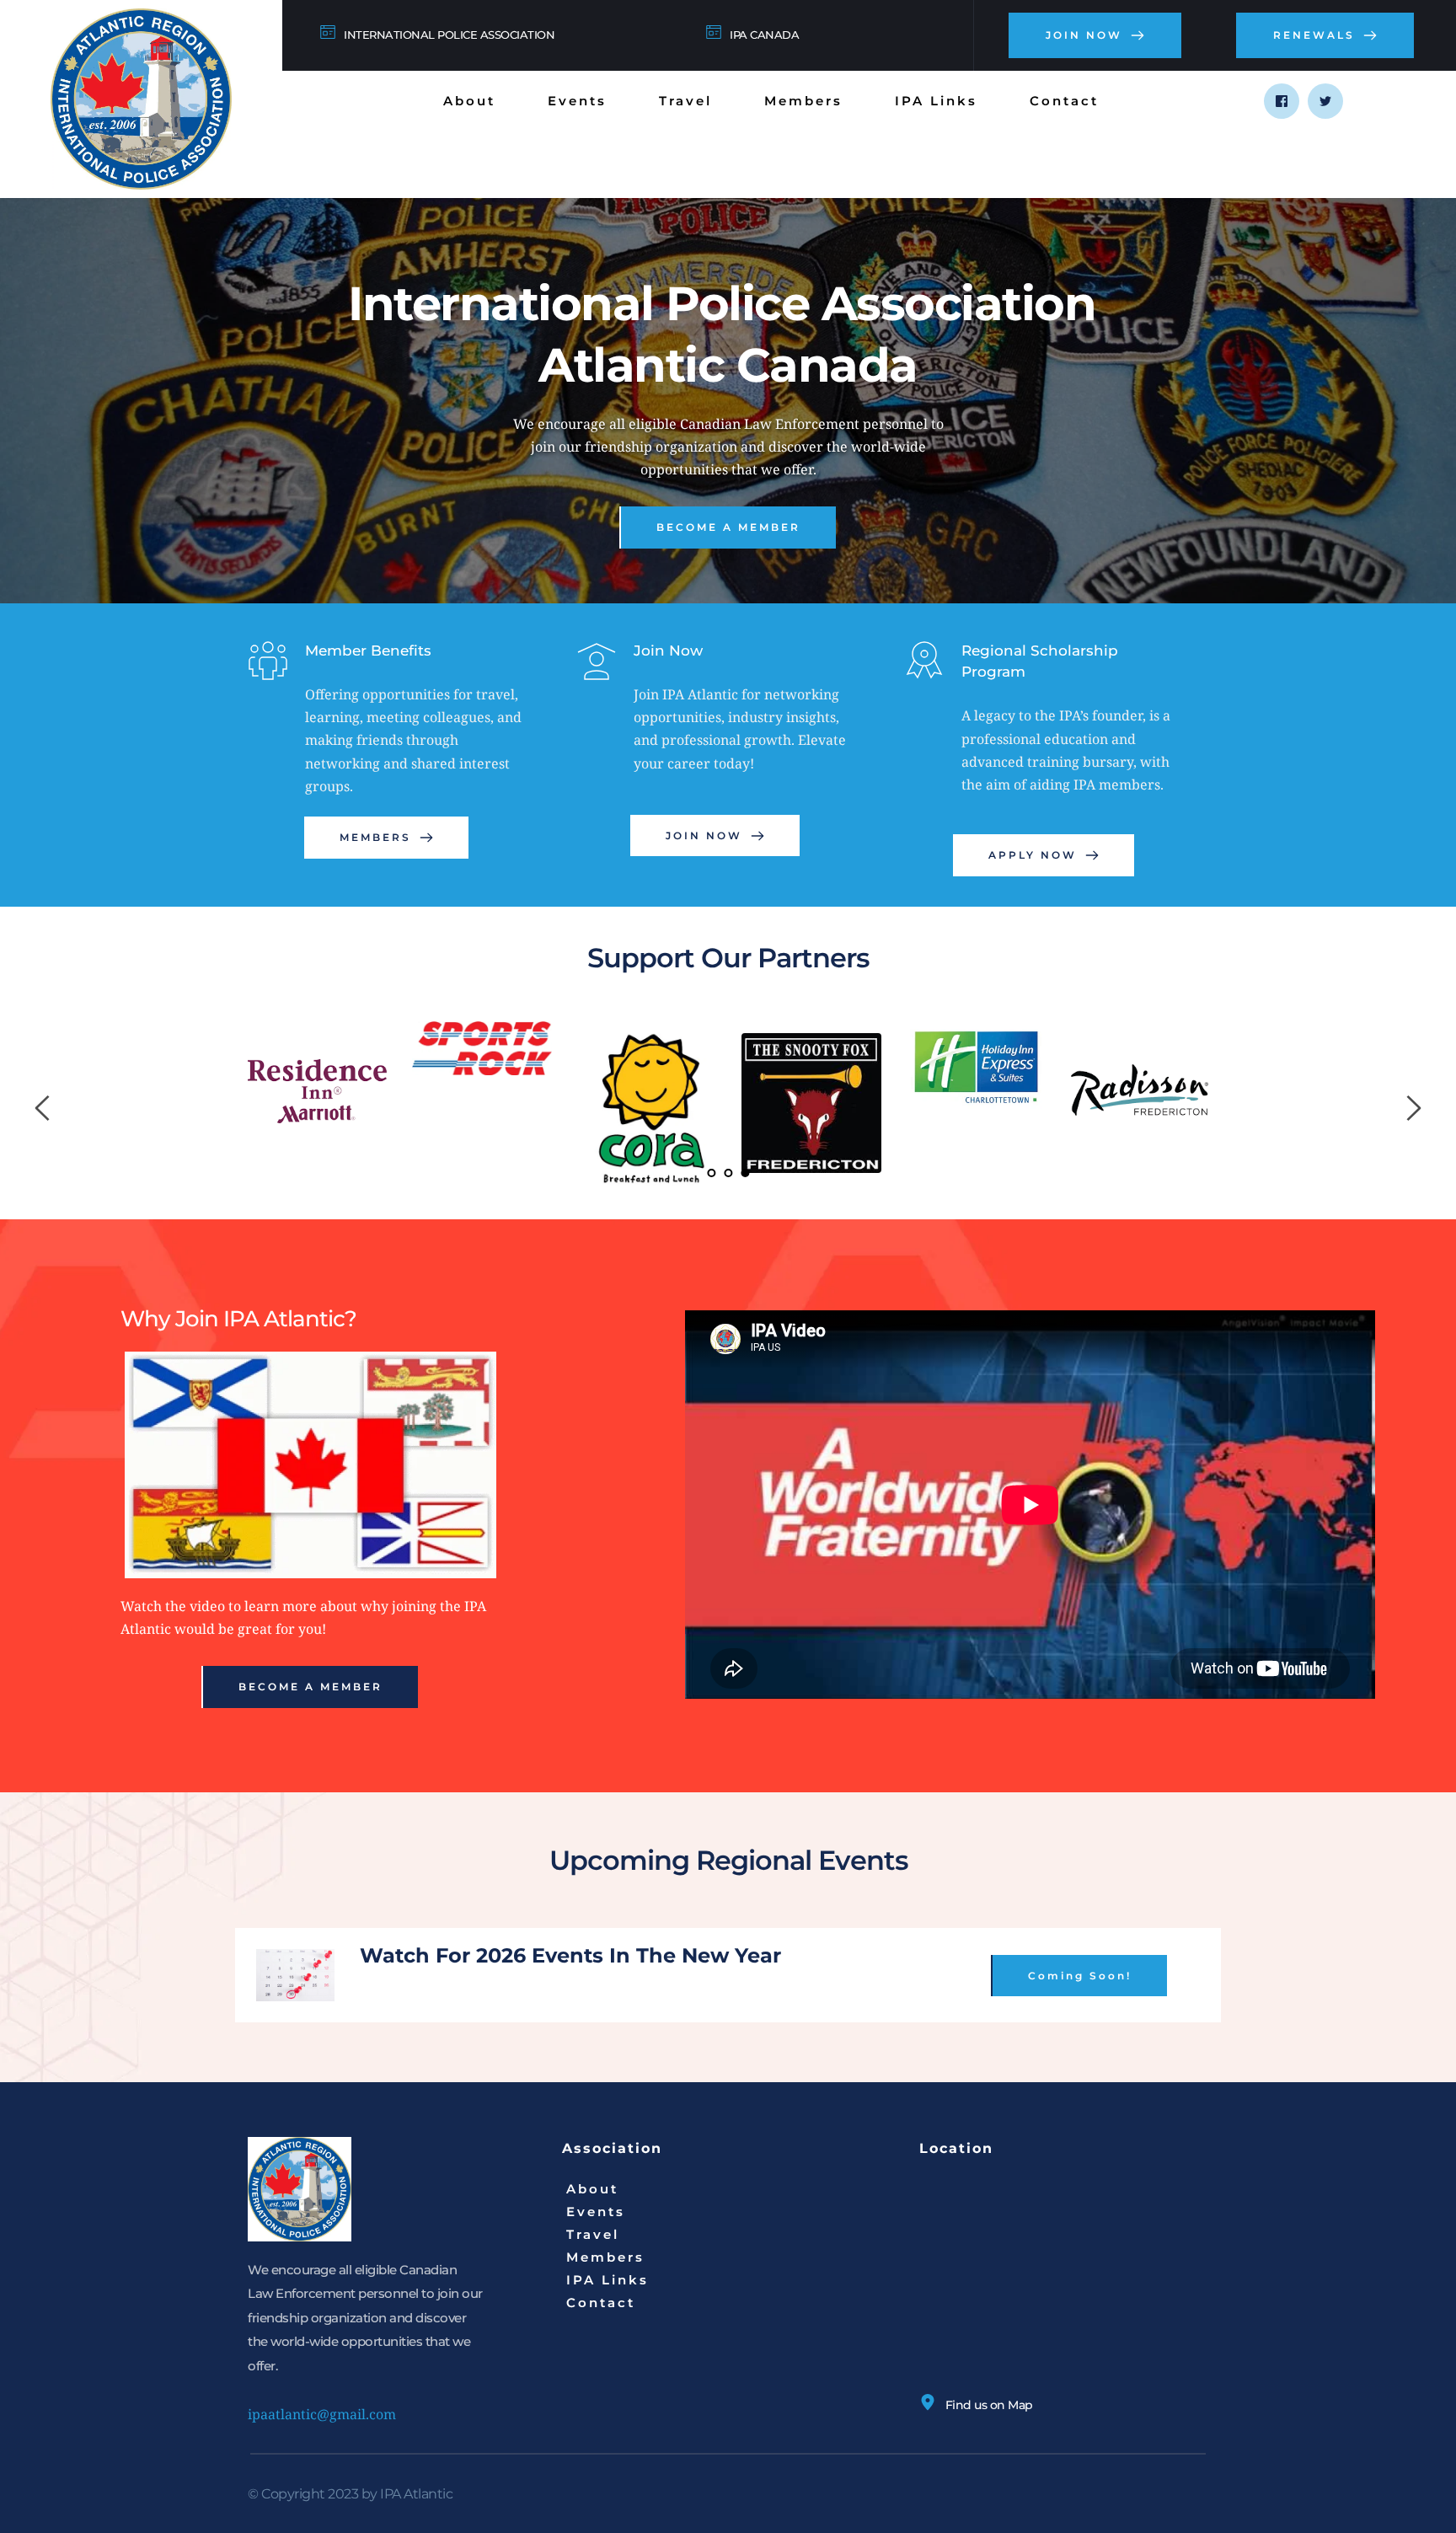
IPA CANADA (764, 35)
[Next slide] (1413, 1108)
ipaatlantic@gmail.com (322, 2414)
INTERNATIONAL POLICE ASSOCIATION (449, 35)
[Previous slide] (43, 1108)
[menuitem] (469, 101)
